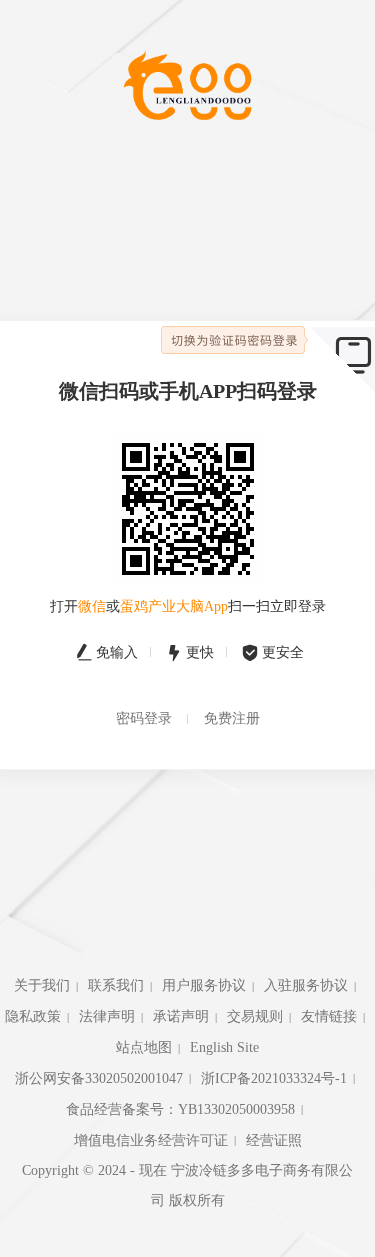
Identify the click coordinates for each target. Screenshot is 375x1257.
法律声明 (107, 1016)
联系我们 (116, 985)
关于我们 (42, 985)
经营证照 (274, 1140)
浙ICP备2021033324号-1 (274, 1078)
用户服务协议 (204, 985)
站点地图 (144, 1047)
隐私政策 (33, 1016)
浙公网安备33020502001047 (99, 1078)
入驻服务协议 (306, 985)
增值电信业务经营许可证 (151, 1140)
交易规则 (255, 1016)
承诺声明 (181, 1016)
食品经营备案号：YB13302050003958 (180, 1109)
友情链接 (329, 1016)
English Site (224, 1047)
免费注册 (232, 718)
